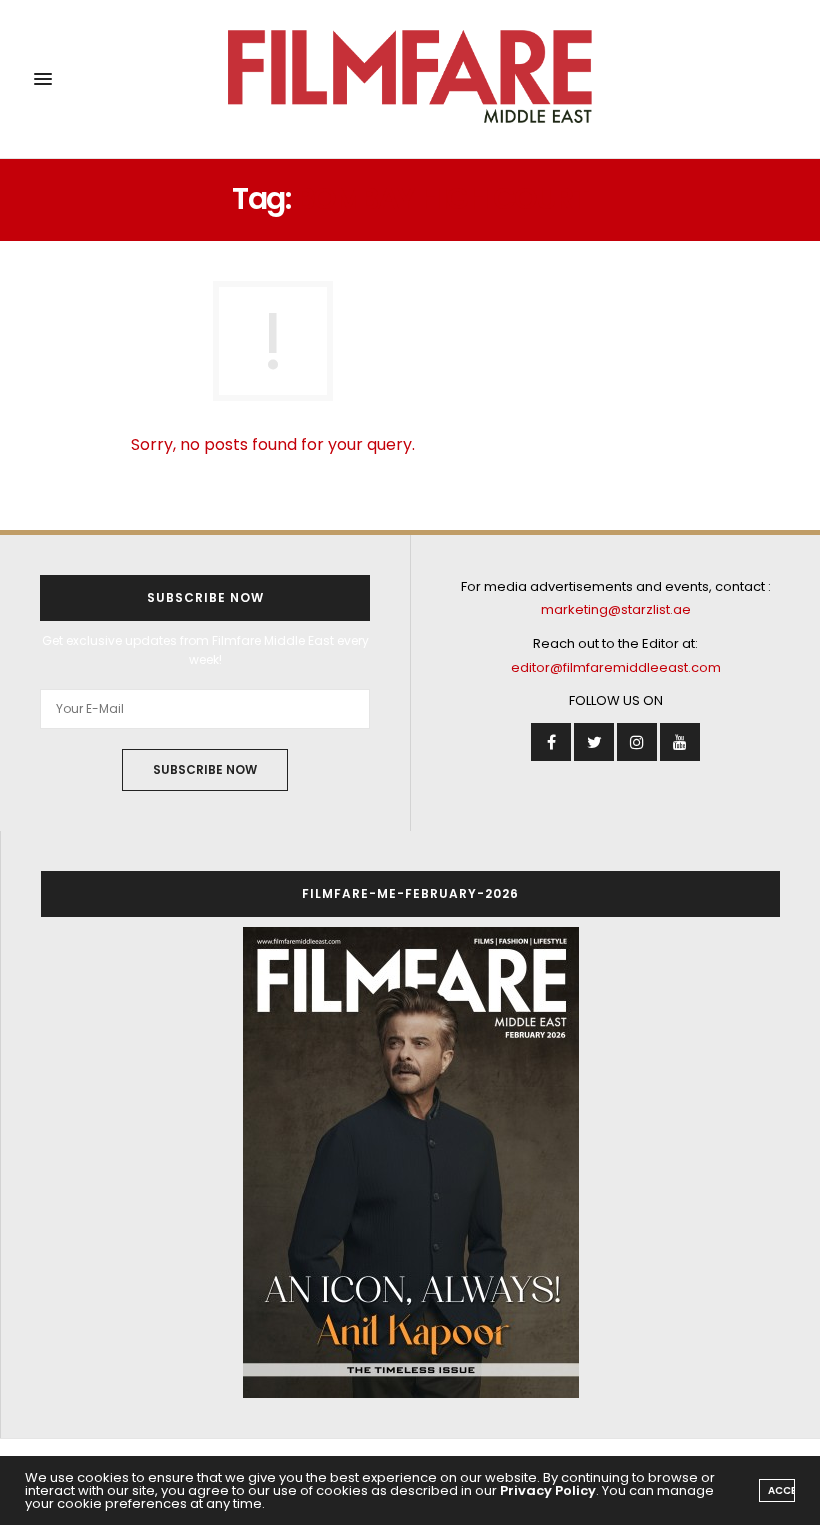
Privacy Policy (548, 1490)
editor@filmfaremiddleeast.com (616, 667)
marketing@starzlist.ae (616, 609)
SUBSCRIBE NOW (205, 769)
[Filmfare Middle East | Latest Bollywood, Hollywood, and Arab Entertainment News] (410, 79)
